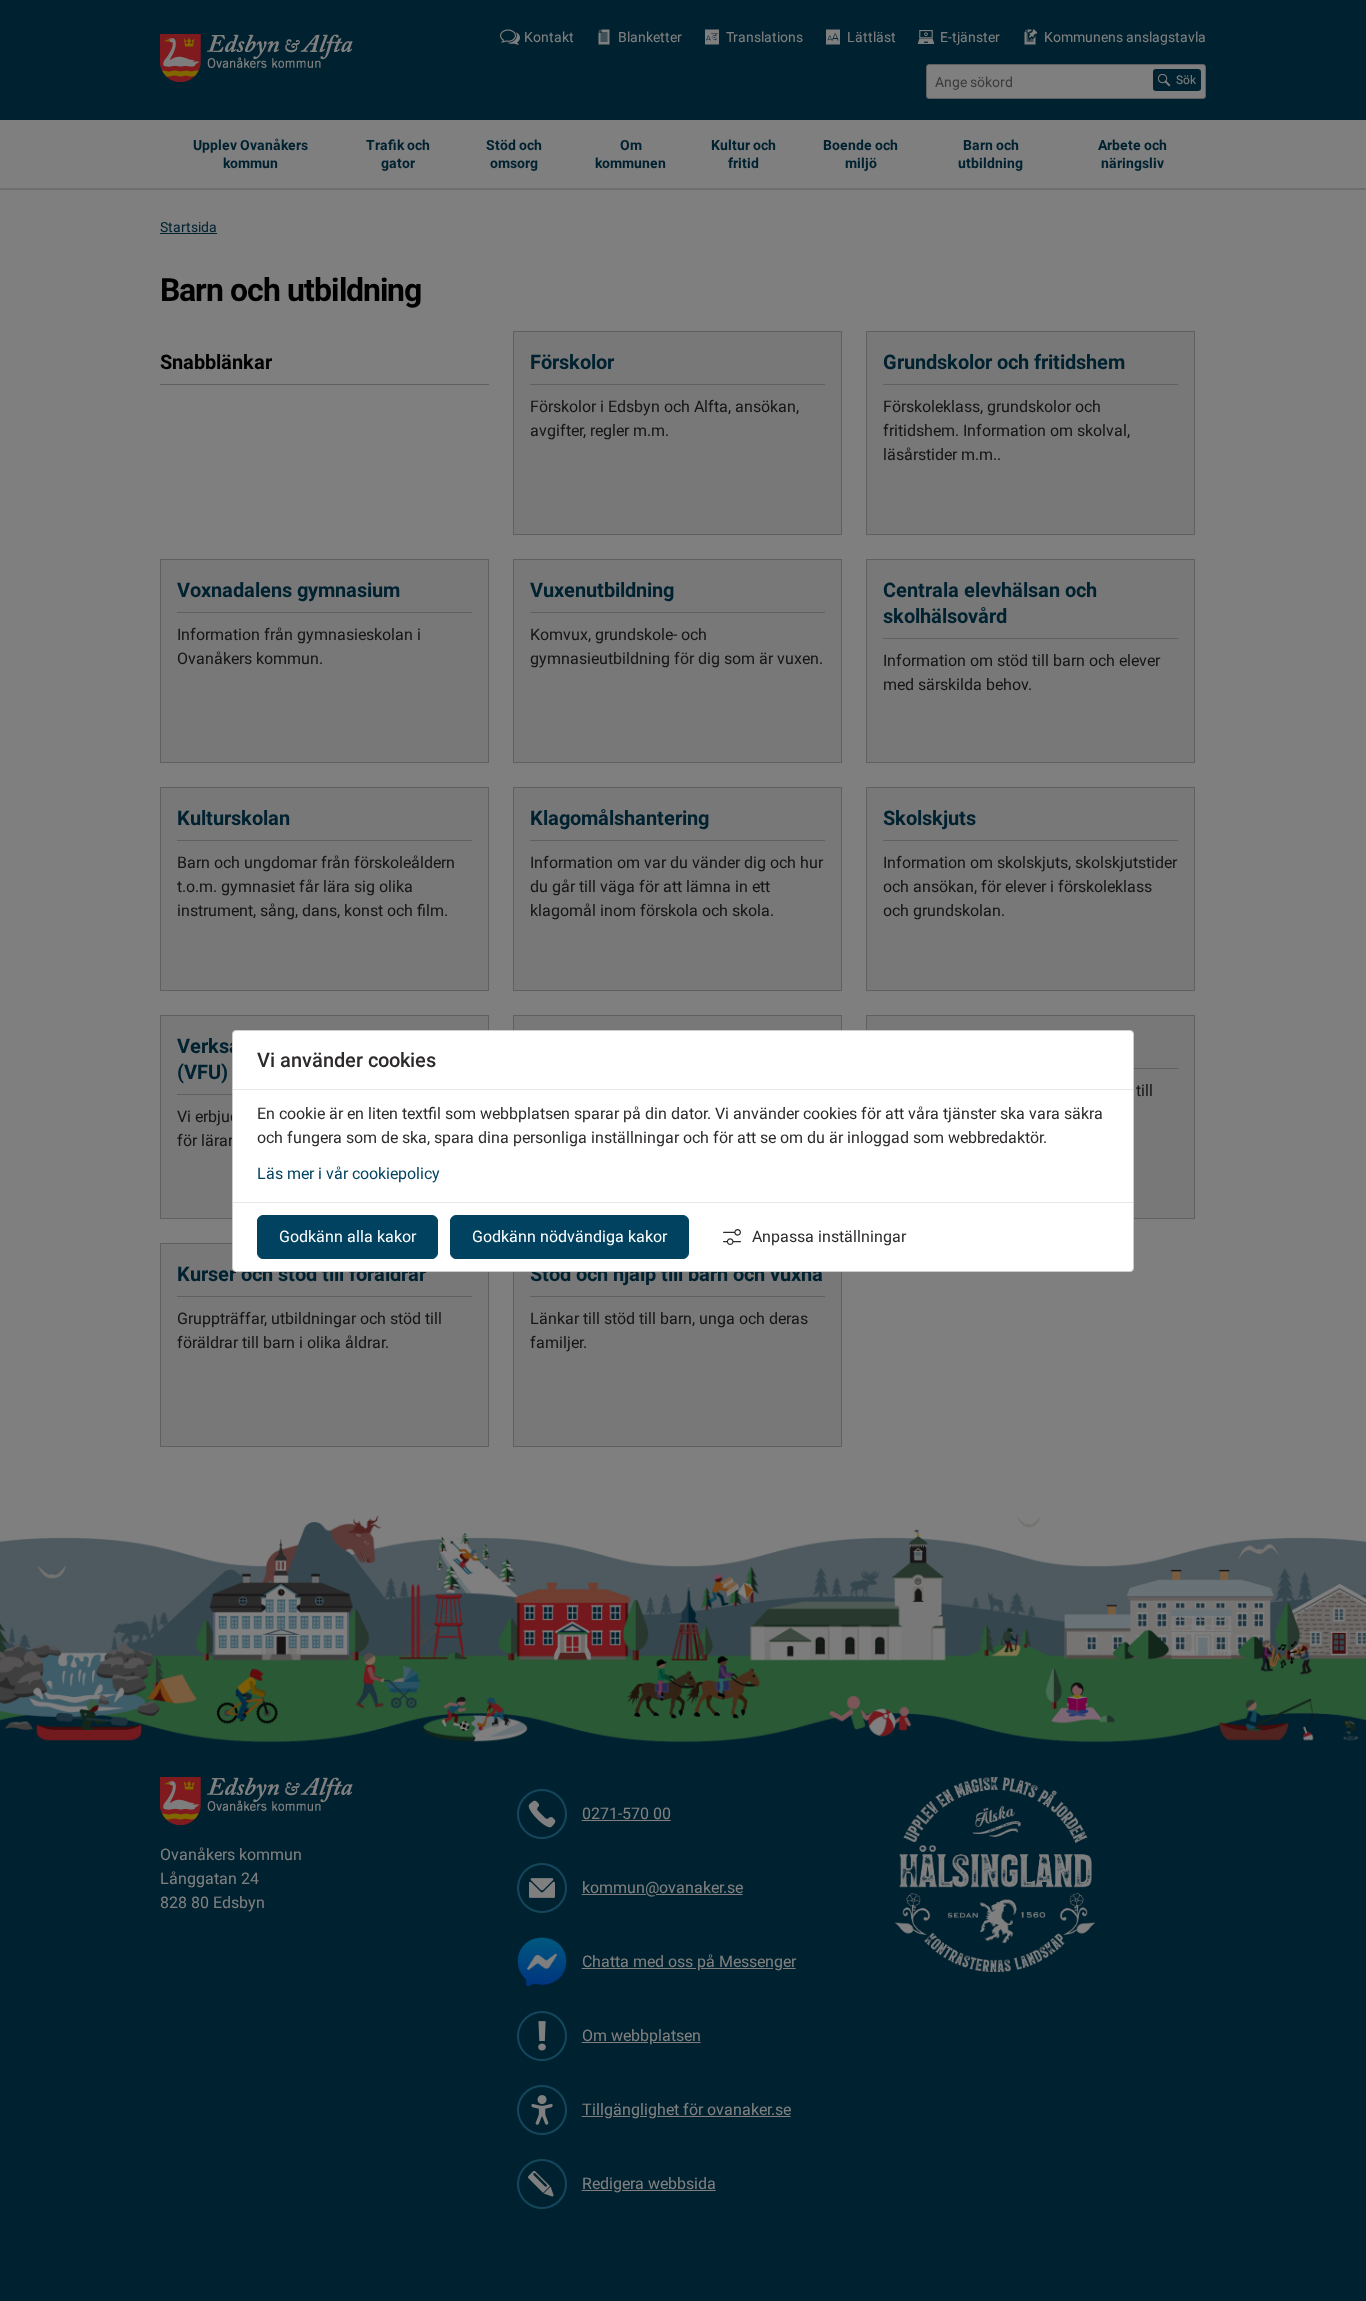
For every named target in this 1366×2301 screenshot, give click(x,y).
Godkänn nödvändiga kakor (569, 1236)
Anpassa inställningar (829, 1236)
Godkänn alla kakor (347, 1236)
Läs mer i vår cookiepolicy (348, 1173)
